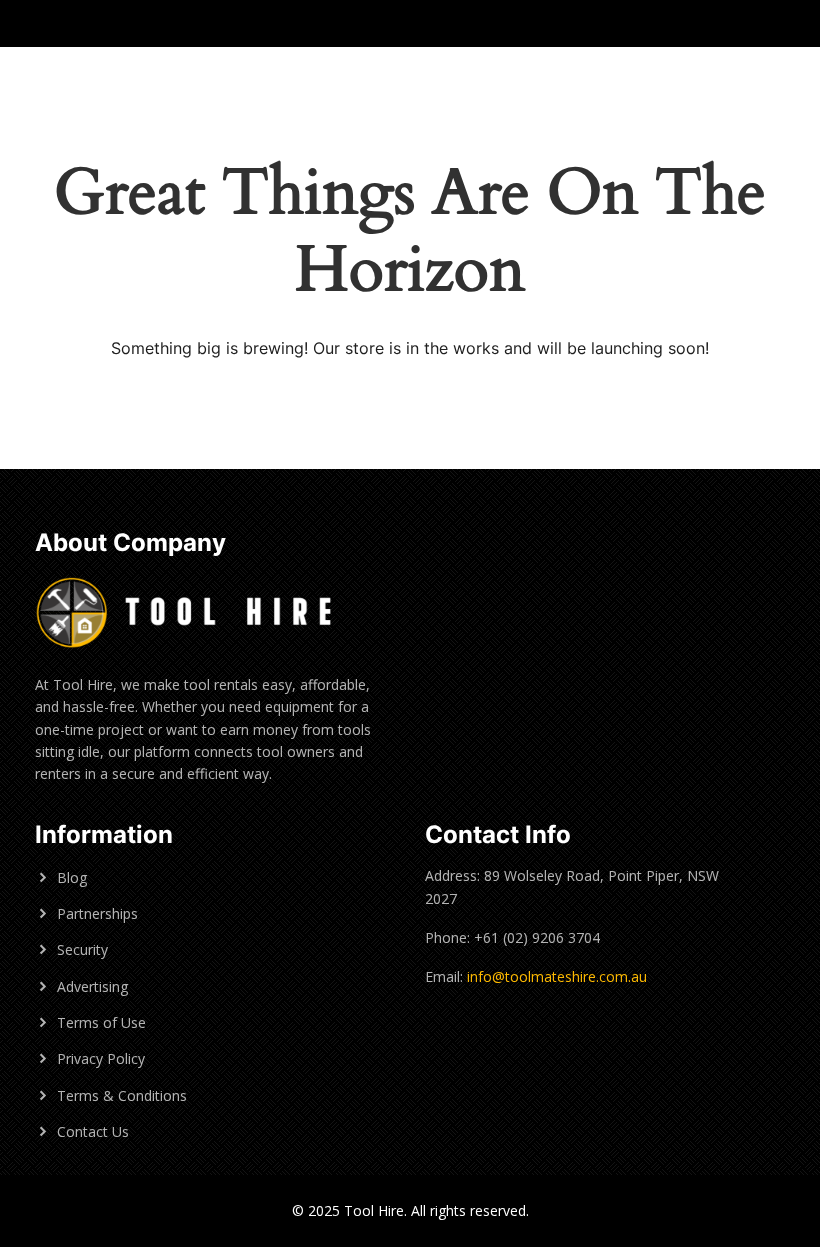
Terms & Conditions (122, 1095)
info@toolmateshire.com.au (557, 976)
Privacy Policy (101, 1058)
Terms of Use (101, 1022)
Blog (72, 877)
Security (82, 949)
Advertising (92, 986)
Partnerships (97, 913)
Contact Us (93, 1131)
